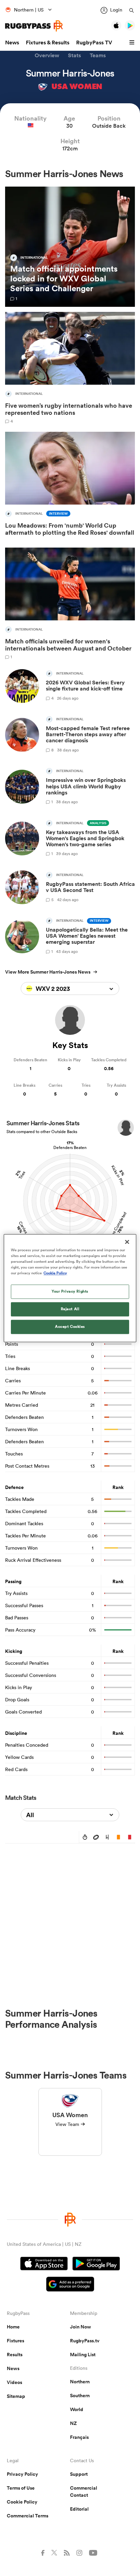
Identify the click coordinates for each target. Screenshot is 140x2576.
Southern (80, 2396)
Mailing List (83, 2355)
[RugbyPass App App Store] (44, 2264)
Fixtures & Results (48, 42)
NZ (73, 2423)
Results (15, 2355)
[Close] (127, 1242)
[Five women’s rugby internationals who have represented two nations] (70, 368)
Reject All (70, 1309)
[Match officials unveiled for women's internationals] (70, 603)
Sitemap (16, 2396)
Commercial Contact (84, 2492)
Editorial (79, 2509)
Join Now (81, 2327)
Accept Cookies (70, 1326)
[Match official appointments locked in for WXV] (70, 247)
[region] (70, 1288)
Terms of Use (21, 2488)
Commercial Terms (28, 2516)
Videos (14, 2382)
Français (79, 2437)
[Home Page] (34, 26)
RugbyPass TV (94, 42)
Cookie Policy (22, 2502)
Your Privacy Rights (70, 1291)
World (77, 2409)
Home (13, 2327)
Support (79, 2474)
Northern (80, 2382)
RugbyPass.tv (85, 2341)
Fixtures (15, 2341)
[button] (133, 43)
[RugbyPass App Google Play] (96, 2264)
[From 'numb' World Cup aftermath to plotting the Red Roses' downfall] (70, 485)
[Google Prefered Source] (70, 2285)
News (12, 42)
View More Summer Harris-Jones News (48, 972)
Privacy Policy (22, 2474)
